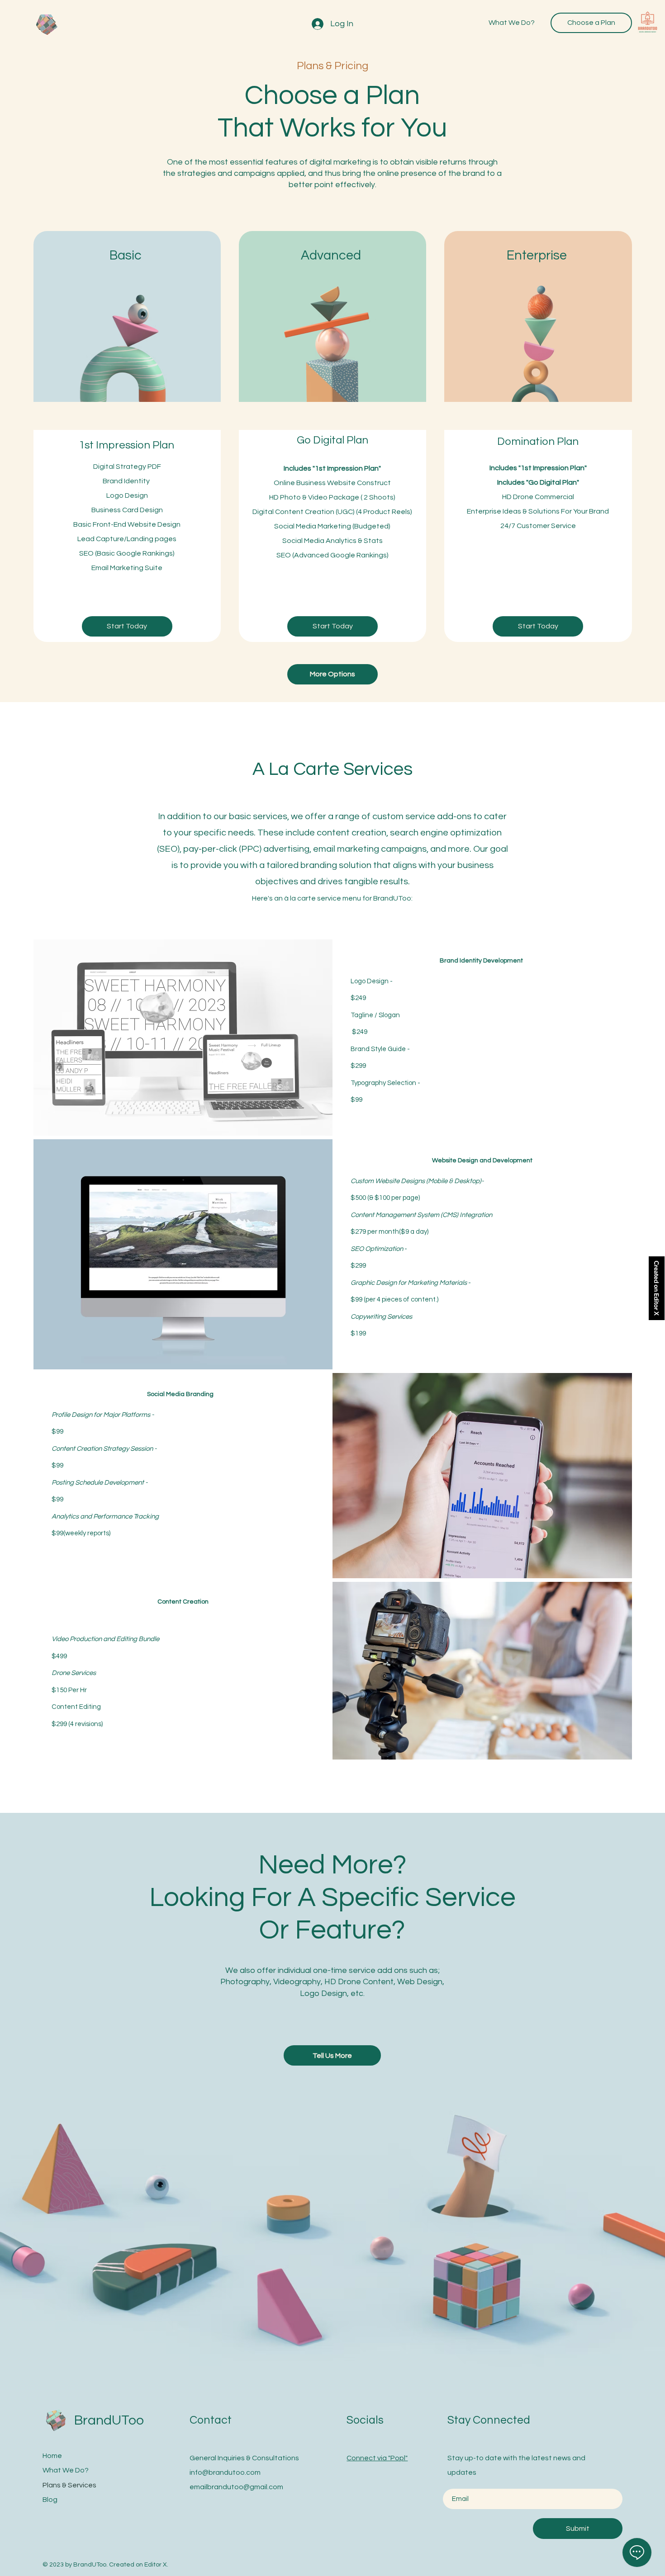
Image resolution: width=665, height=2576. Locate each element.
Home (52, 2456)
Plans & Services (69, 2485)
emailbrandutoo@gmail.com (236, 2487)
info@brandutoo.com (225, 2472)
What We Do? (66, 2470)
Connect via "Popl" (377, 2458)
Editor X (156, 2565)
